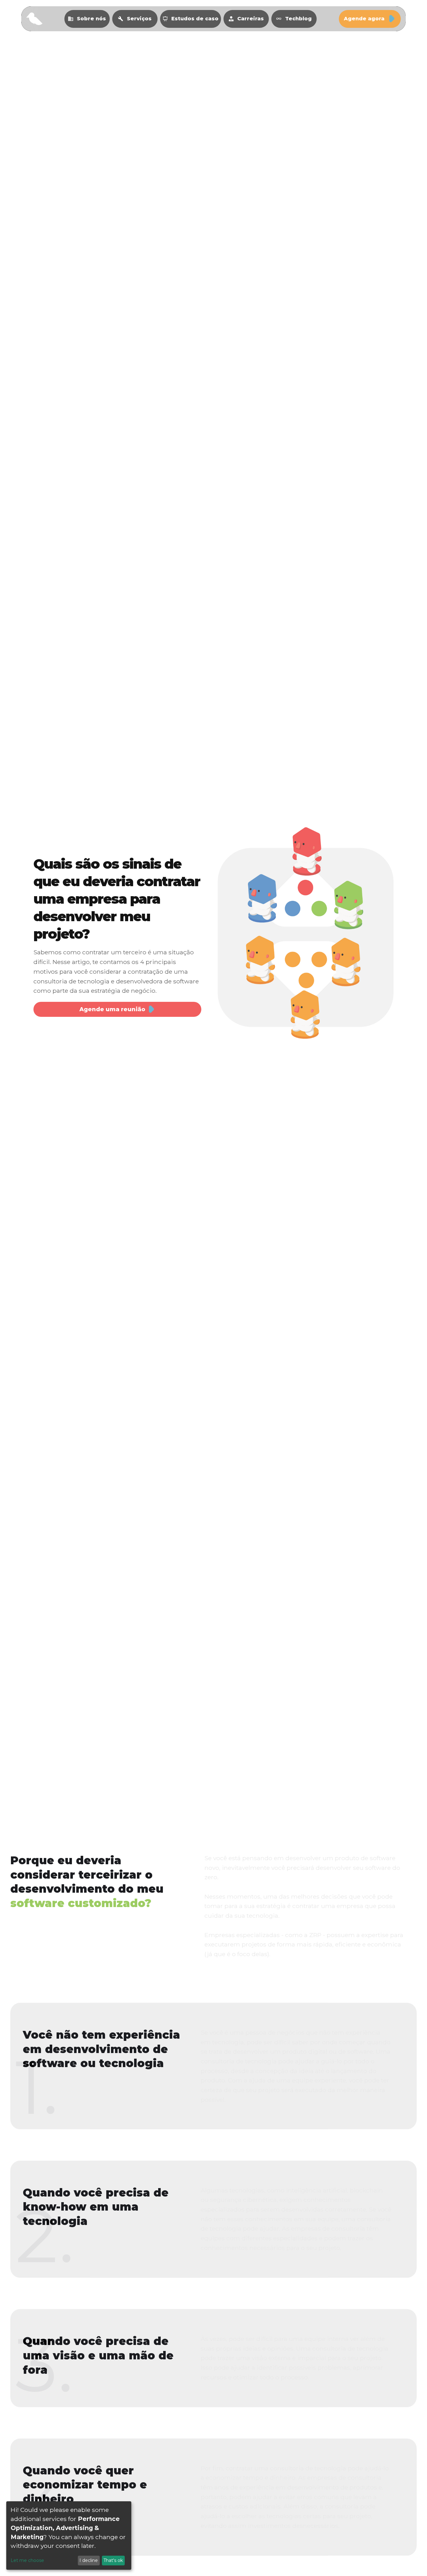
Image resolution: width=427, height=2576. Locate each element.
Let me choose (27, 2560)
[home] (34, 19)
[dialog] (69, 2536)
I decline (89, 2560)
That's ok (113, 2560)
